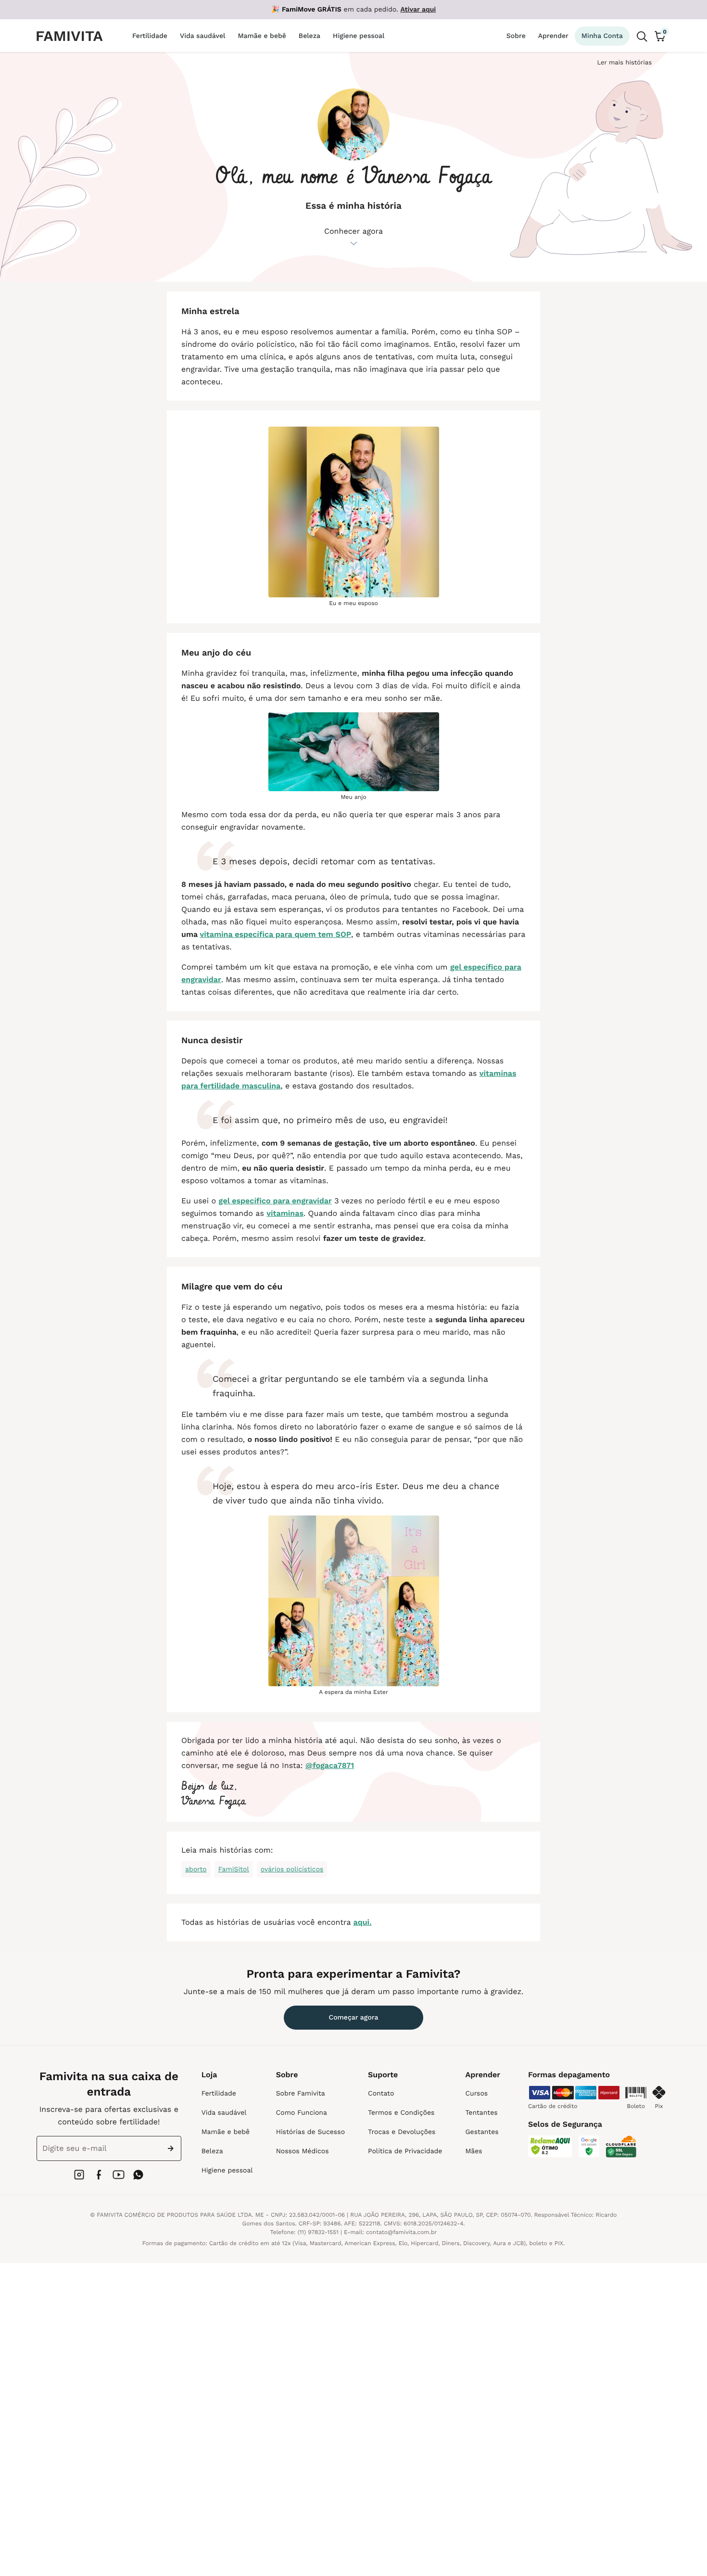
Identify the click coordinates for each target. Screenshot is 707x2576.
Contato (381, 2094)
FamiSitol (234, 1869)
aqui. (363, 1922)
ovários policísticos (292, 1869)
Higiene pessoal (227, 2171)
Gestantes (482, 2132)
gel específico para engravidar (275, 1201)
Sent (173, 2148)
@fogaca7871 (330, 1765)
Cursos (476, 2094)
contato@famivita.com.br (402, 2232)
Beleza (212, 2151)
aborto (196, 1869)
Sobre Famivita (301, 2094)
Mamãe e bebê (226, 2132)
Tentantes (481, 2113)
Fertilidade (219, 2094)
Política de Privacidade (405, 2151)
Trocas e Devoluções (402, 2132)
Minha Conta (602, 36)
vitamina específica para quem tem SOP (276, 934)
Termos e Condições (401, 2113)
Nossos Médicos (303, 2151)
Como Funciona (302, 2113)
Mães (473, 2151)
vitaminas (285, 1213)
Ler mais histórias (624, 63)
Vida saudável (224, 2113)
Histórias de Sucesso (310, 2132)
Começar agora (354, 2018)
